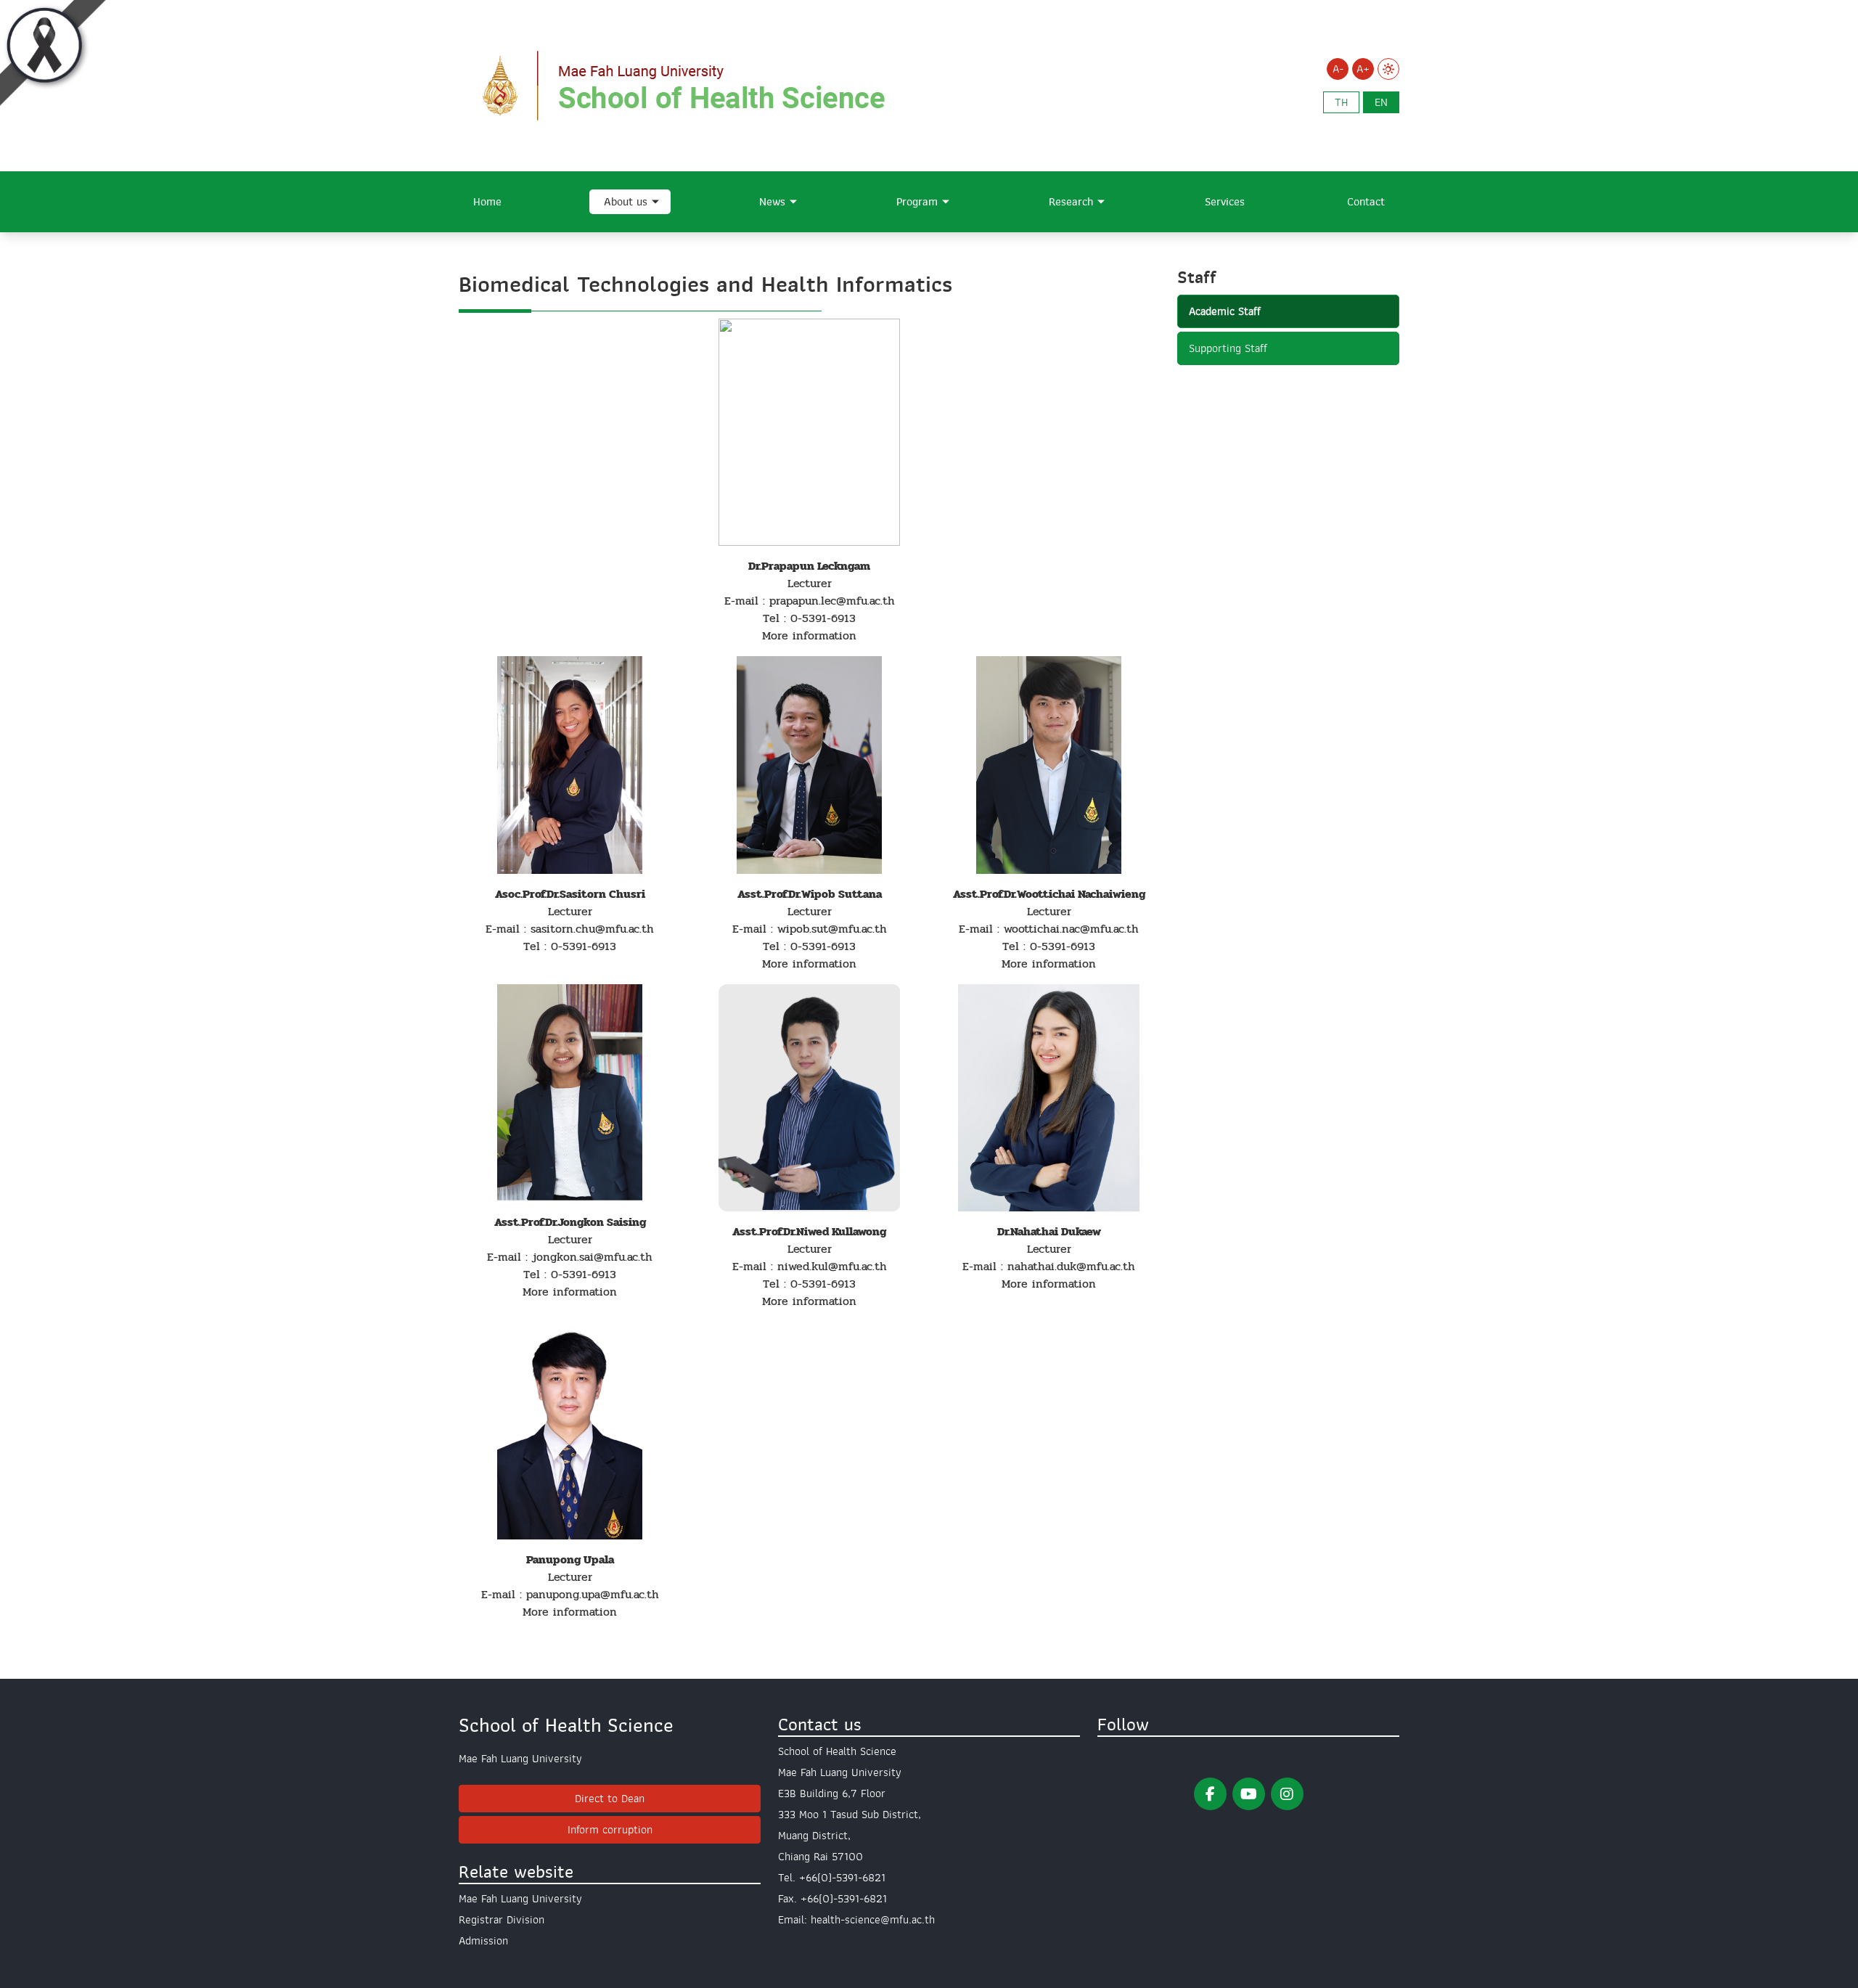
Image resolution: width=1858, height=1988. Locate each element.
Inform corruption (610, 1830)
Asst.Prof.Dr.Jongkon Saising (570, 1222)
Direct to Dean (610, 1799)
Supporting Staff (1228, 348)
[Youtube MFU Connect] (1249, 1794)
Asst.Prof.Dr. (764, 1231)
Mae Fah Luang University (520, 1899)
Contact (1366, 202)
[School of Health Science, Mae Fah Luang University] (713, 85)
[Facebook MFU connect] (1210, 1794)
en (1381, 102)
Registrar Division (502, 1920)
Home (487, 202)
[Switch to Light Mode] (1388, 69)
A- (1338, 69)
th (1341, 102)
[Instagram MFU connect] (1287, 1794)
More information (809, 635)
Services (1225, 202)
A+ (1363, 69)
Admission (483, 1941)
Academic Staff (1225, 311)
